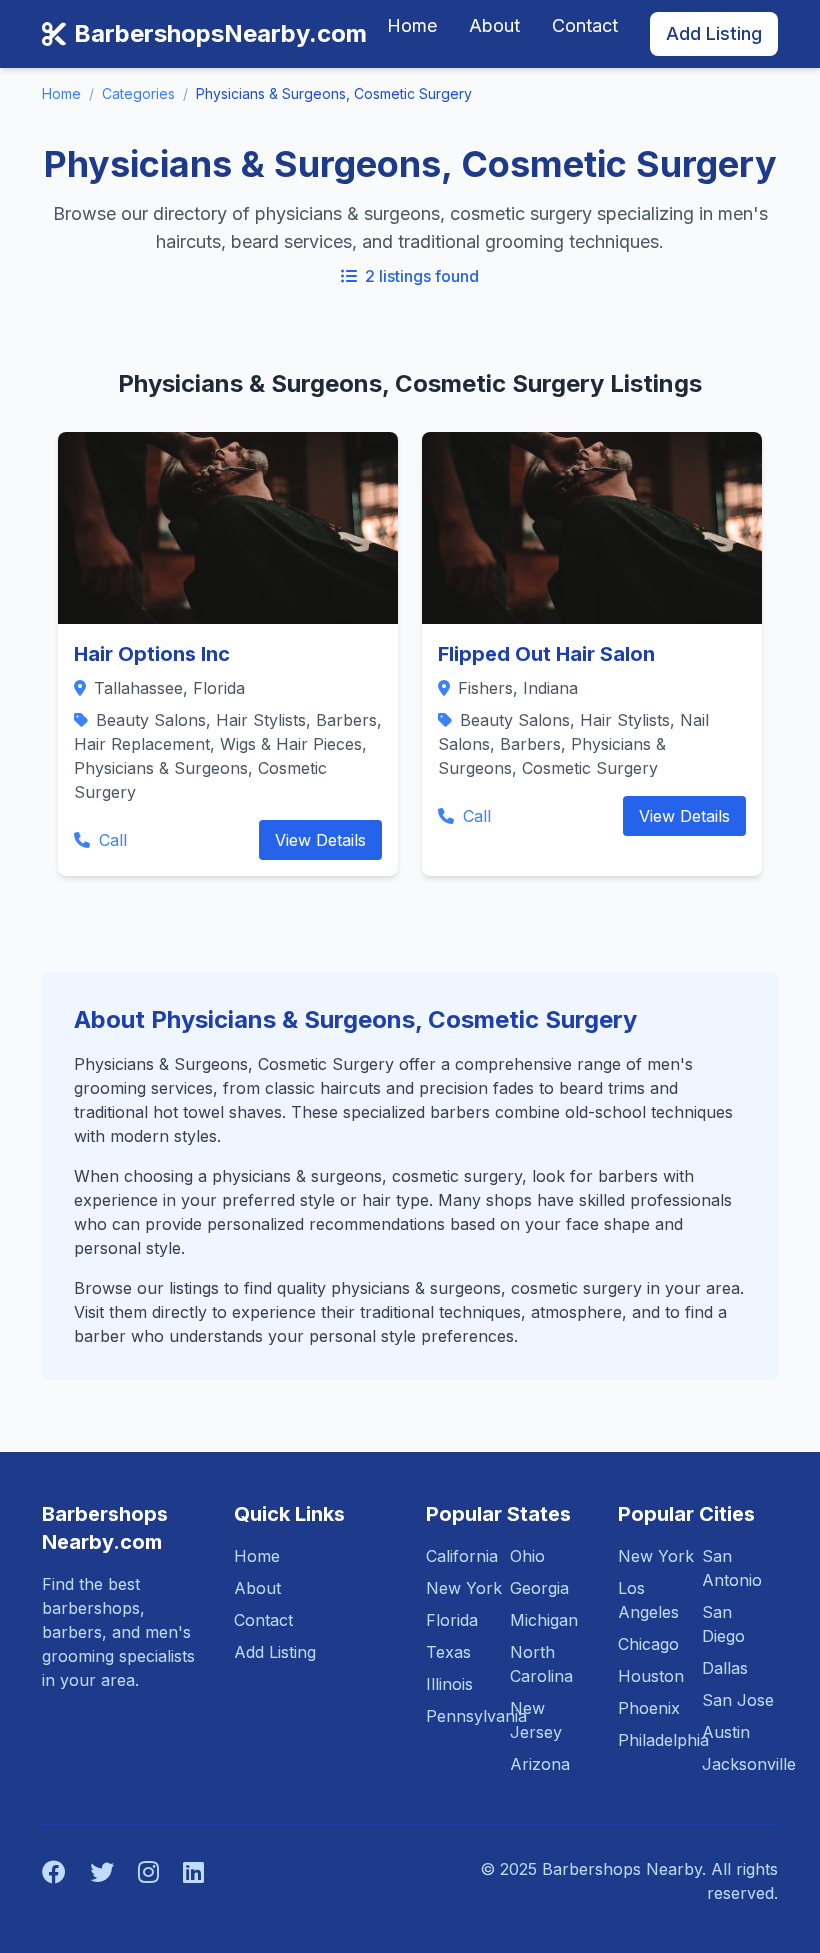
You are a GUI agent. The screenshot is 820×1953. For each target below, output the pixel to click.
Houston (651, 1676)
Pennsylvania (476, 1716)
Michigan (544, 1620)
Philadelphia (663, 1740)
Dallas (725, 1668)
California (462, 1556)
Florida (452, 1620)
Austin (726, 1732)
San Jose (738, 1700)
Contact (585, 25)
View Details (320, 840)
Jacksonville (749, 1764)
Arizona (540, 1764)
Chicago (648, 1644)
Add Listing (714, 33)
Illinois (449, 1684)
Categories (138, 93)
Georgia (539, 1588)
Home (412, 25)
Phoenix (649, 1708)
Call (110, 840)
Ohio (527, 1556)
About (494, 25)
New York (464, 1588)
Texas (448, 1652)
